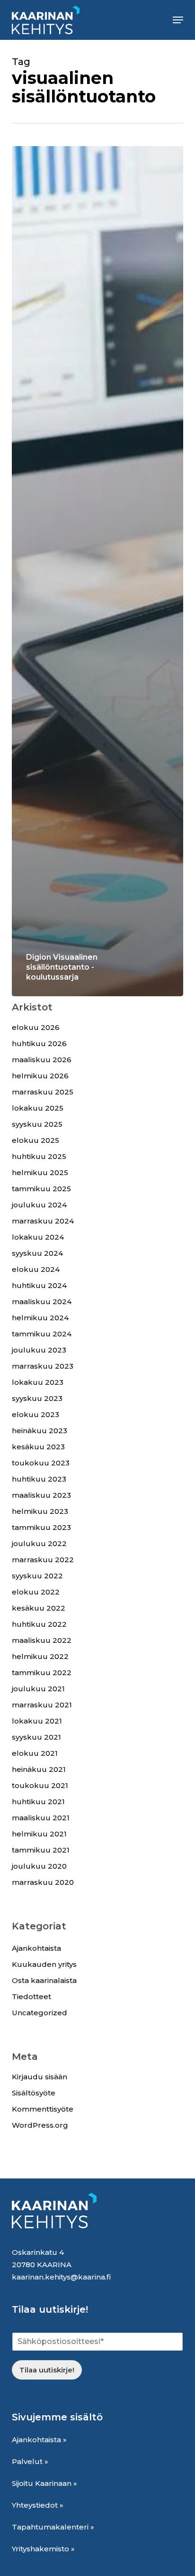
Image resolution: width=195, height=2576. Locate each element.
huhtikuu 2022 (39, 1624)
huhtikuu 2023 (39, 1479)
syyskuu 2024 (37, 1253)
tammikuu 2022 (42, 1673)
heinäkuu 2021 (39, 1769)
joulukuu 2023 (39, 1350)
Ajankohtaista (36, 1948)
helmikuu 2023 (40, 1511)
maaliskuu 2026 (42, 1060)
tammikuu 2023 (41, 1527)
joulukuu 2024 (39, 1205)
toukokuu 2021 (40, 1785)
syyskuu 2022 (37, 1576)
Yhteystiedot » (38, 2505)
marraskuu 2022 (43, 1560)
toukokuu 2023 (41, 1463)
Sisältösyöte (34, 2093)
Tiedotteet (31, 1997)
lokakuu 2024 (38, 1237)
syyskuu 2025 (37, 1124)
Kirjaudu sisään (40, 2077)
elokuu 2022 (36, 1592)
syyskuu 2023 (37, 1398)
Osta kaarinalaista (44, 1980)
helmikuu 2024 (40, 1318)
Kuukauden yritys (44, 1964)
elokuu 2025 (35, 1140)
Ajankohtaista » (39, 2440)
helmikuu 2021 (39, 1834)
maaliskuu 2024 (42, 1302)
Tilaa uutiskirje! (47, 2370)
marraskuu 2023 (43, 1366)
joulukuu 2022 (39, 1543)
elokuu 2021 (35, 1753)
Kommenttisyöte (43, 2109)
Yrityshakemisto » (43, 2549)
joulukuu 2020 (39, 1866)
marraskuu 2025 (43, 1092)
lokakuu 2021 (37, 1721)
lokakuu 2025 (38, 1108)
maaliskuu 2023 (41, 1495)
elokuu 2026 (36, 1027)
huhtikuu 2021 (38, 1802)
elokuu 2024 (36, 1269)
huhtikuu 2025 (39, 1156)
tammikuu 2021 (41, 1850)
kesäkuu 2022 (39, 1608)
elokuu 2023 (35, 1414)
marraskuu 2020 (43, 1882)
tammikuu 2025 (41, 1189)
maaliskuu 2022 (42, 1640)
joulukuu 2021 (38, 1689)
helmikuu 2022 (40, 1656)
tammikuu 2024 (42, 1334)
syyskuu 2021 (36, 1737)
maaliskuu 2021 (41, 1818)
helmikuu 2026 (40, 1076)
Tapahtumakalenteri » (53, 2527)
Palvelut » (30, 2461)
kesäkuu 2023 (38, 1447)
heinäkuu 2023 (40, 1431)
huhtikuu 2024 (39, 1285)
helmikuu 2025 (40, 1172)
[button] (178, 20)
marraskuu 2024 (43, 1221)
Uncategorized (40, 2013)
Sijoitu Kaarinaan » (44, 2483)
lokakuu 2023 (38, 1382)
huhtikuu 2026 (39, 1043)
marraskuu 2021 (42, 1705)
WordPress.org (40, 2125)
